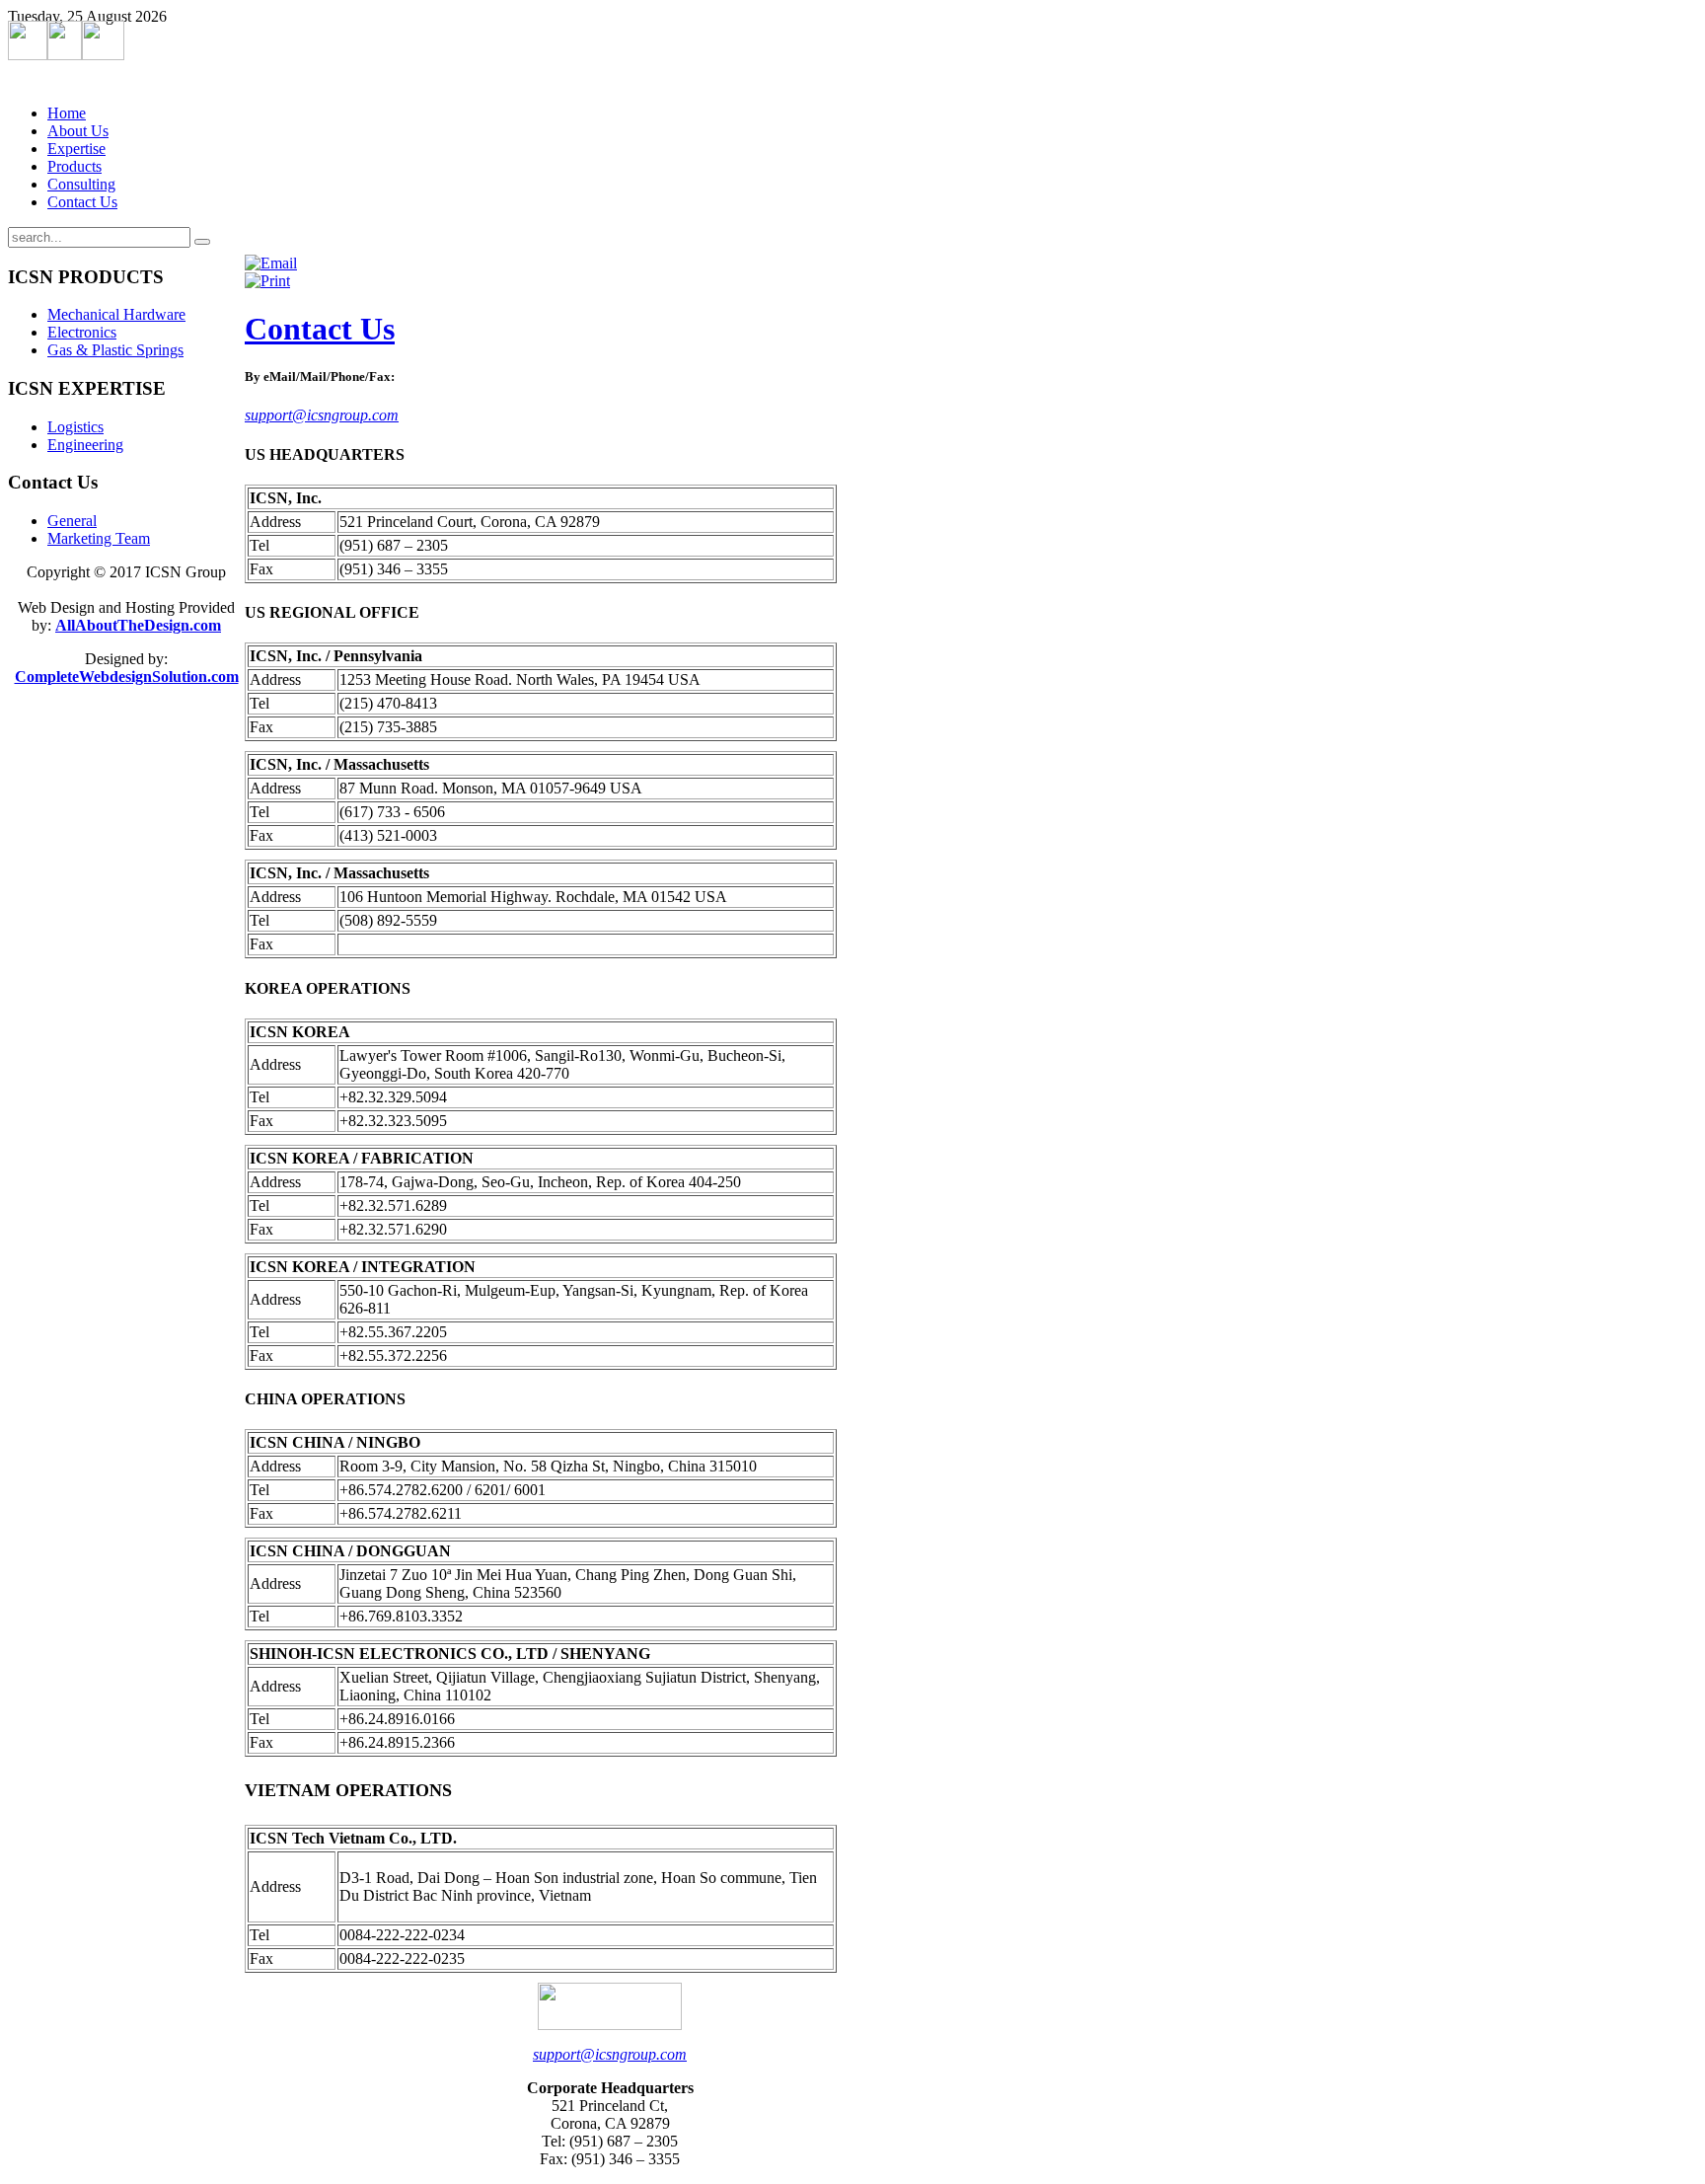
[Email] (271, 263)
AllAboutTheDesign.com (138, 625)
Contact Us (320, 329)
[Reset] (202, 242)
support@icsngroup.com (322, 415)
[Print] (267, 281)
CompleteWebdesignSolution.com (127, 677)
